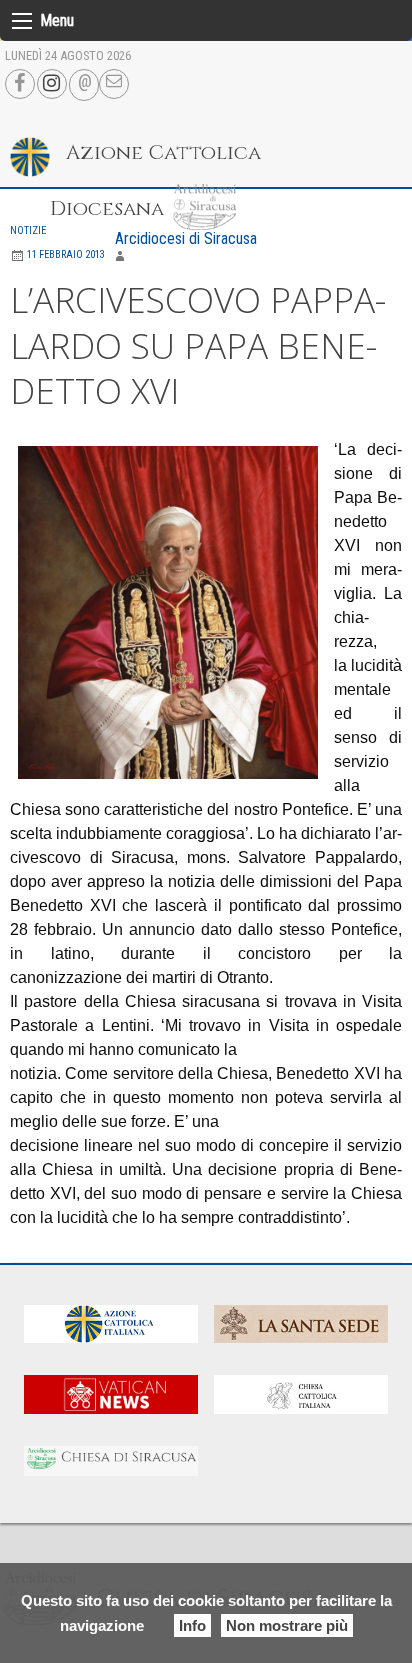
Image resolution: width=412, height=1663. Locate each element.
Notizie (28, 230)
